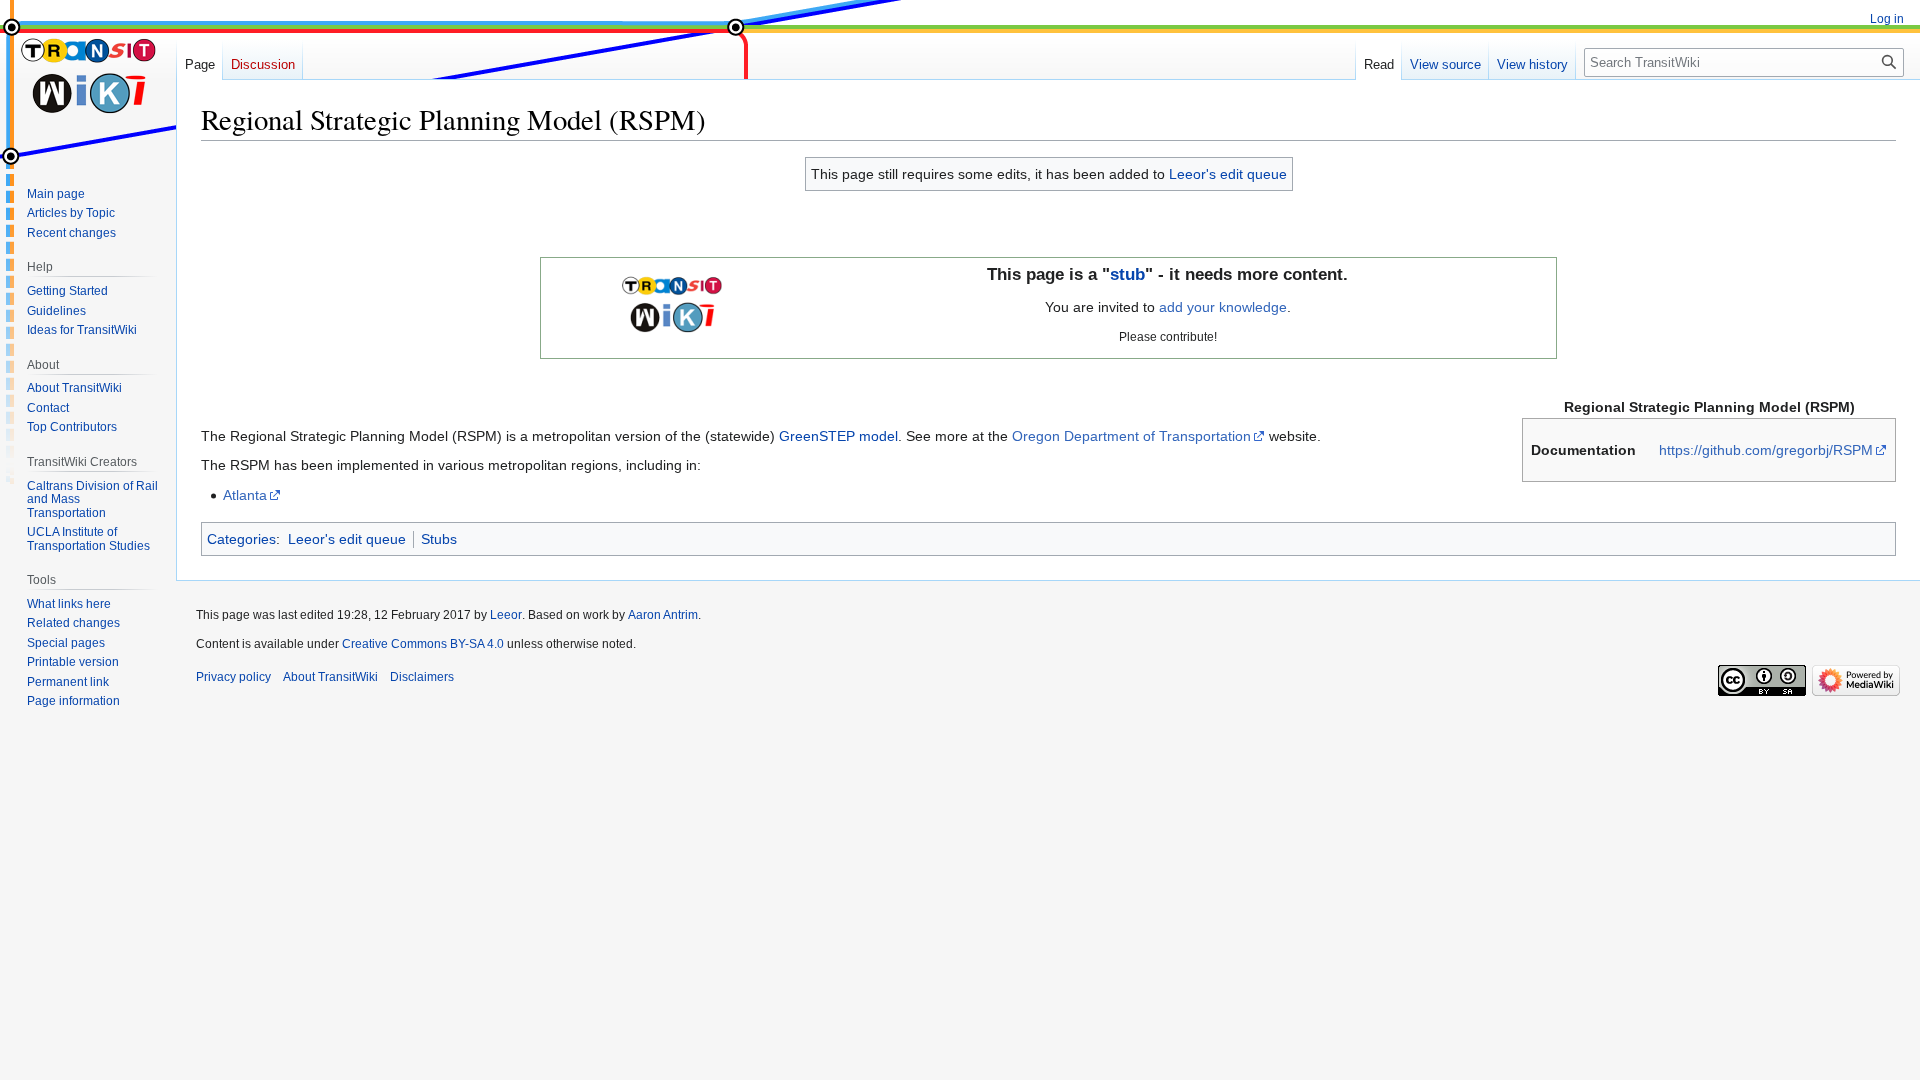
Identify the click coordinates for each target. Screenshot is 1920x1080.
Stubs (439, 539)
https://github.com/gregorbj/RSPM (1766, 450)
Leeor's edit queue (1228, 174)
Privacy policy (233, 677)
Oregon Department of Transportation (1131, 436)
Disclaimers (422, 677)
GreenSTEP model (838, 436)
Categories (241, 539)
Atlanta (245, 495)
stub (1127, 274)
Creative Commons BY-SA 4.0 (423, 644)
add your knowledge (1223, 307)
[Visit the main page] (88, 80)
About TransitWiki (330, 677)
